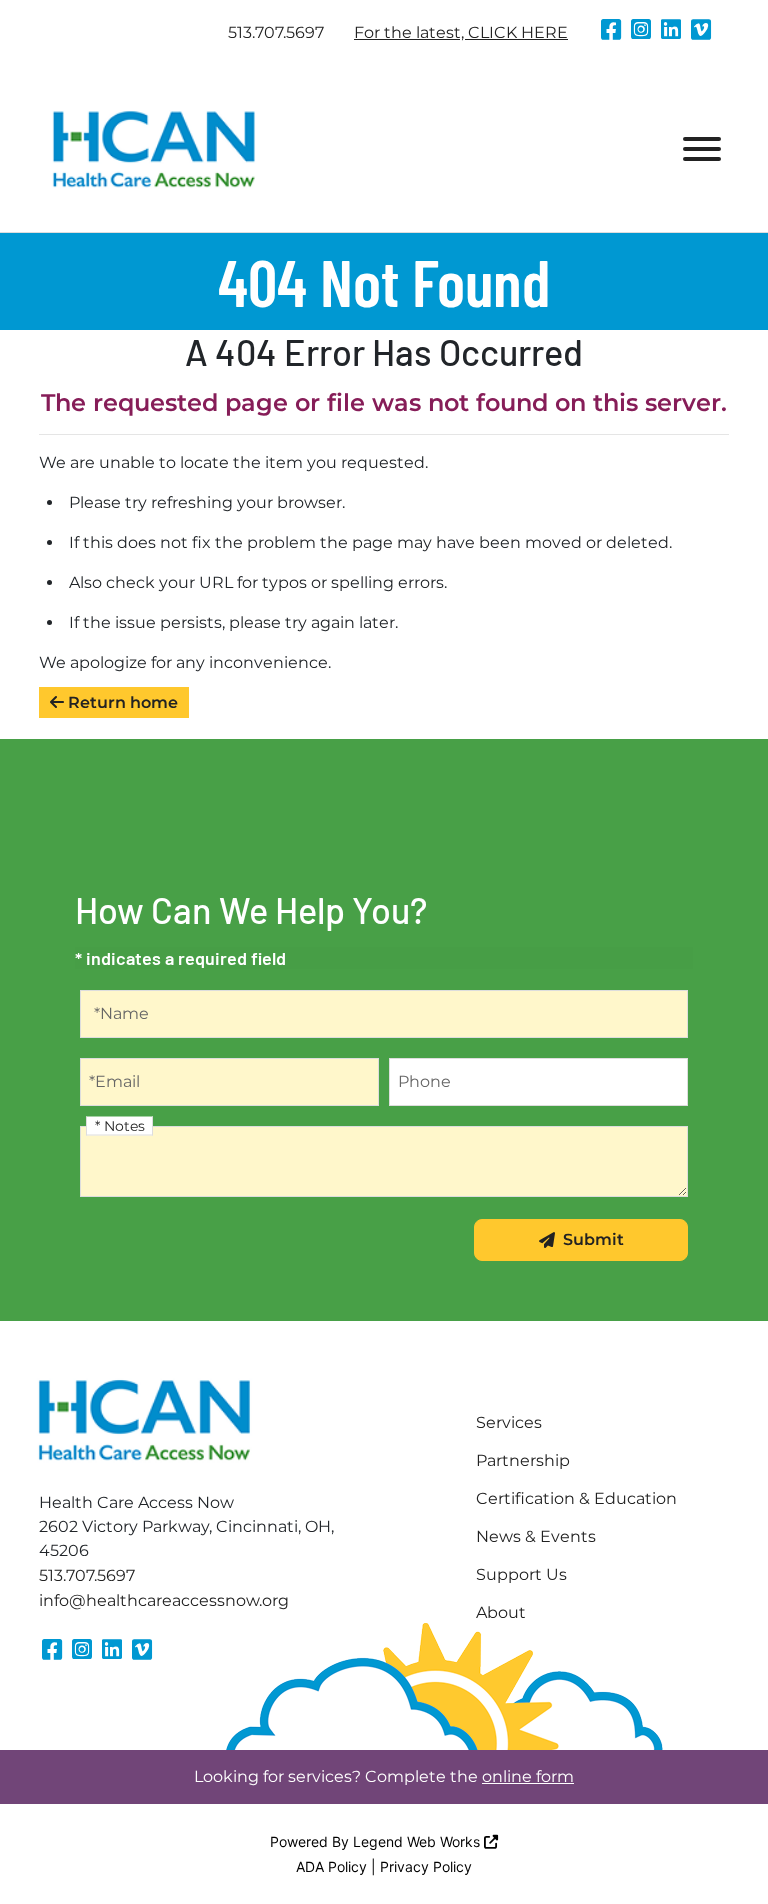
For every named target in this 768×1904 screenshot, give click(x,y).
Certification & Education (576, 1498)
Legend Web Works (418, 1841)
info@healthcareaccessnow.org (164, 1600)
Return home (121, 702)
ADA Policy (331, 1866)
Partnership (523, 1460)
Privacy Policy (426, 1866)
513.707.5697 (276, 32)
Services (509, 1422)
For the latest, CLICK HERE (461, 32)
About (501, 1612)
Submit (593, 1239)
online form (528, 1776)
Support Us (521, 1574)
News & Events (536, 1536)
